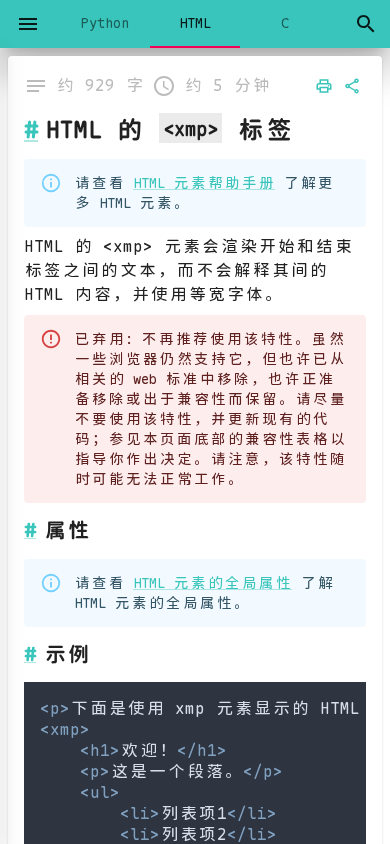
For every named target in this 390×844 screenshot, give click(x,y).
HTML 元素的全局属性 (212, 583)
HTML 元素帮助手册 (204, 183)
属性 (67, 530)
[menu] (28, 24)
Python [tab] (105, 23)
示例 (67, 654)
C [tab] (285, 23)
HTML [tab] (195, 23)
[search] (366, 24)
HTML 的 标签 (169, 129)
